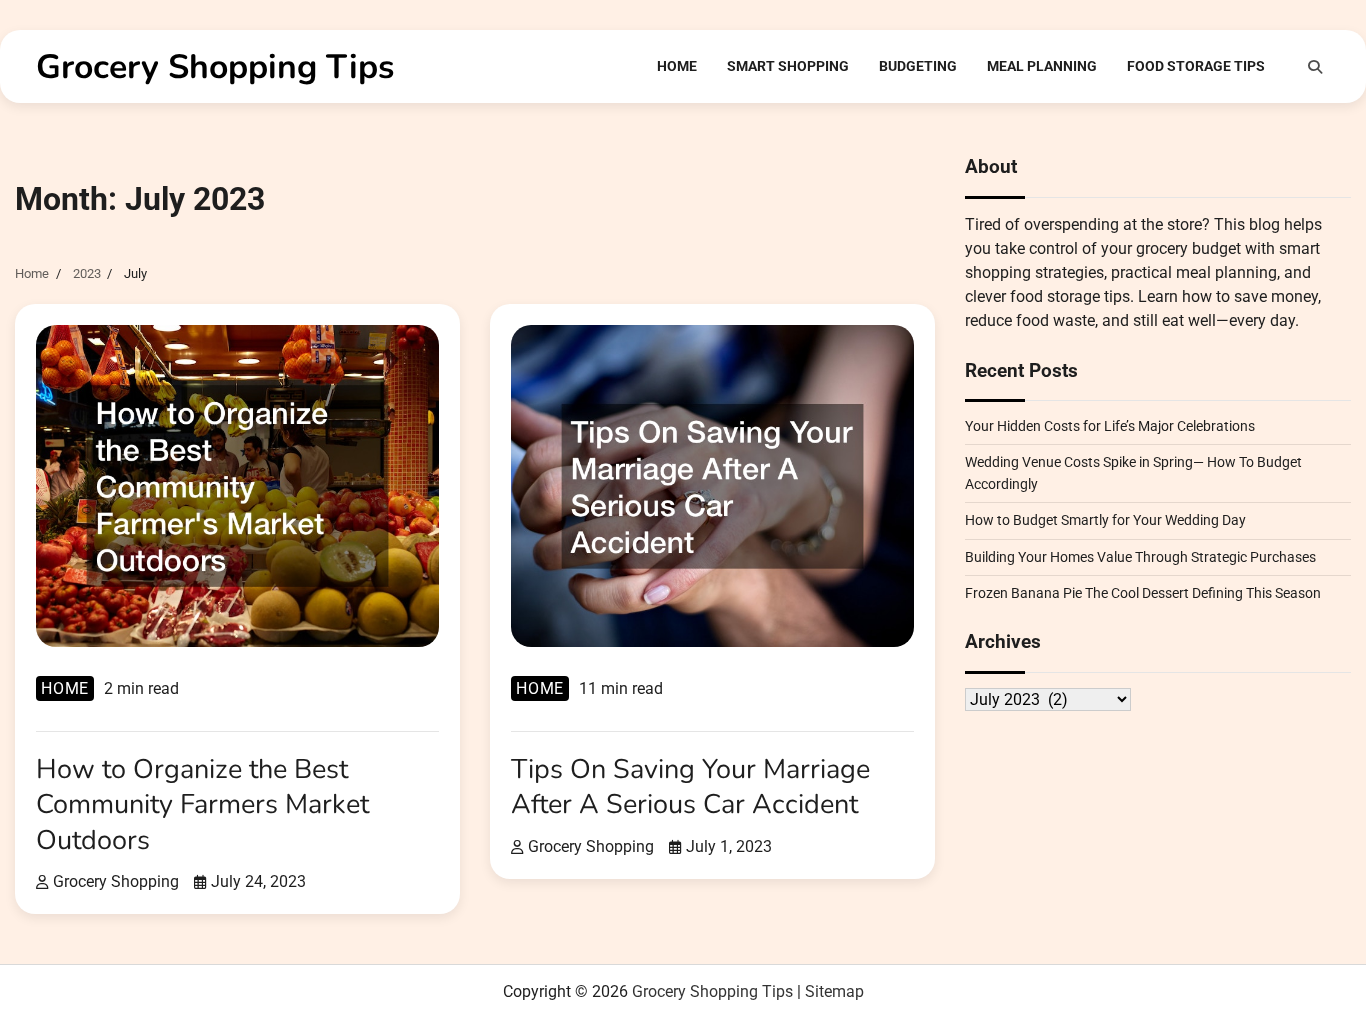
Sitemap (834, 991)
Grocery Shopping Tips (215, 67)
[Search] (1315, 67)
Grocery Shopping (116, 881)
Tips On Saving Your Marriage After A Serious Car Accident (690, 787)
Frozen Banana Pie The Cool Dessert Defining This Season (1143, 593)
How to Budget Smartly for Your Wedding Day (1105, 521)
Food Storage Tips (1196, 66)
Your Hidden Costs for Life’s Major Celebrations (1110, 426)
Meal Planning (1042, 66)
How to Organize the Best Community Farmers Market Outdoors (202, 804)
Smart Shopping (788, 66)
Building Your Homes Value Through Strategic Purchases (1140, 557)
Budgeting (918, 66)
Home (677, 66)
